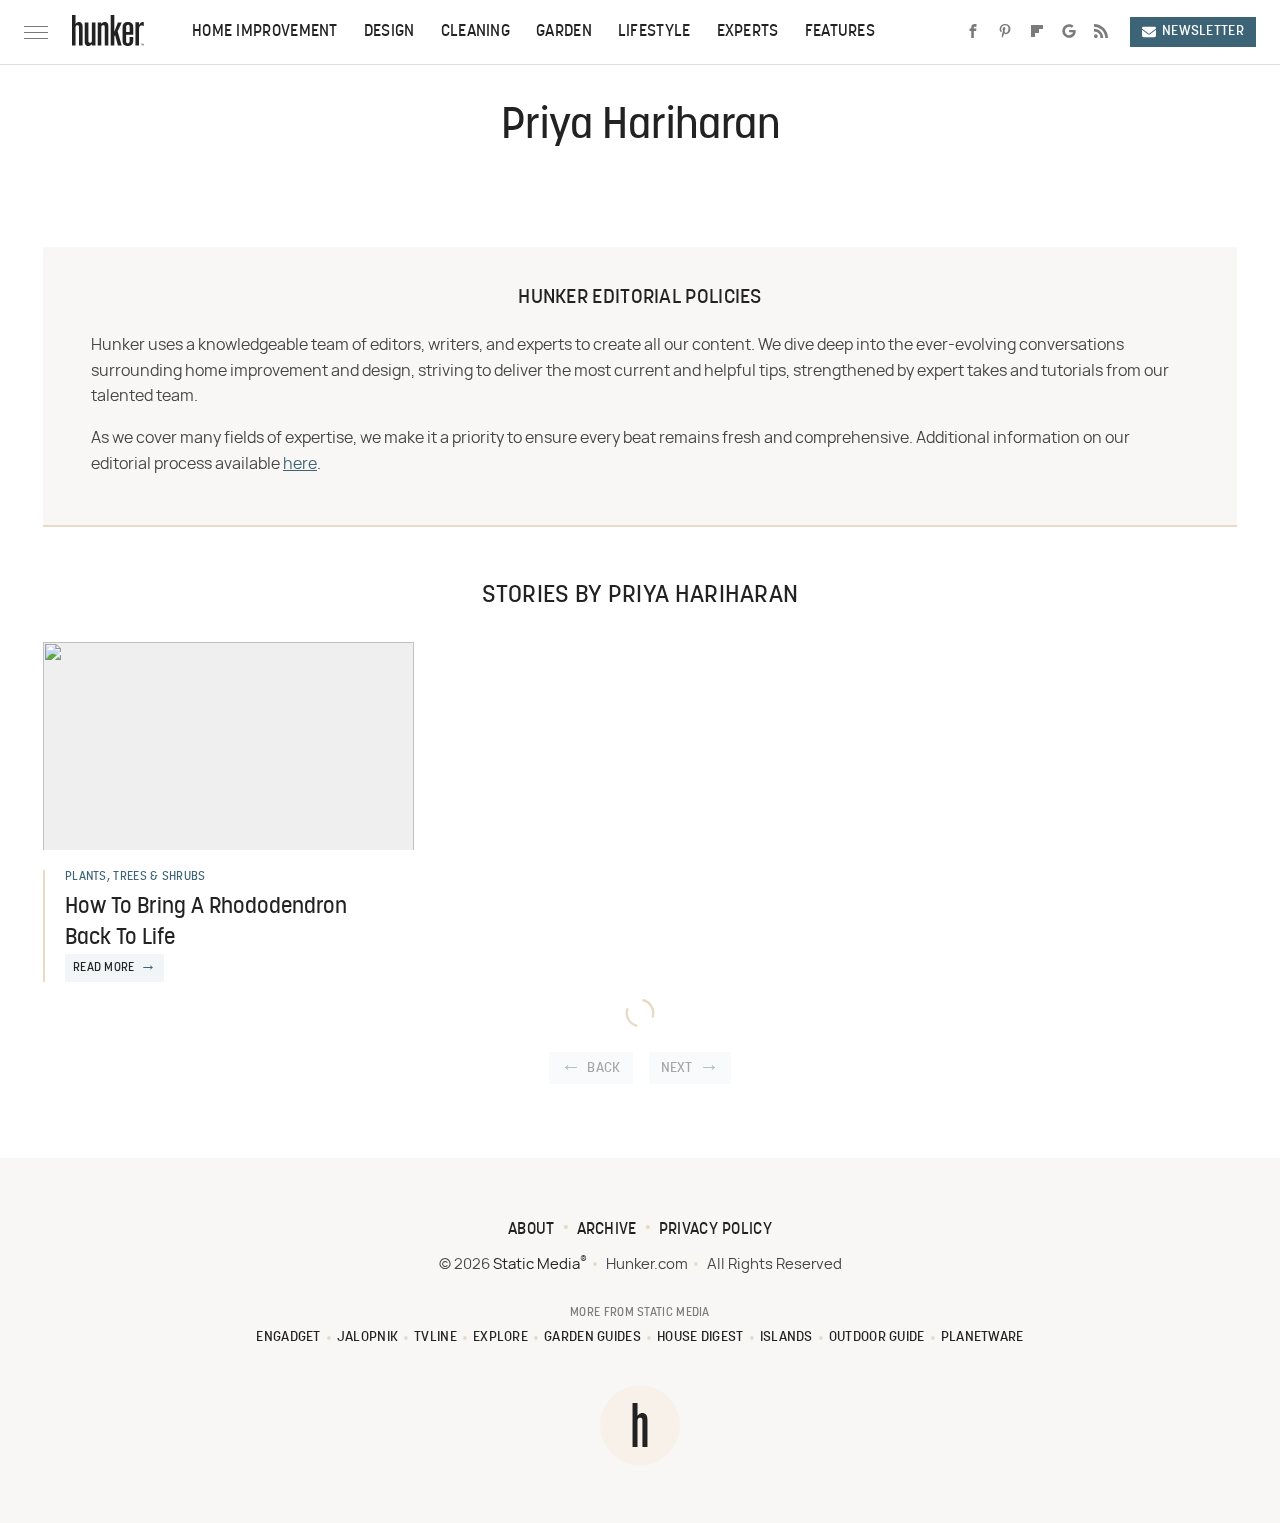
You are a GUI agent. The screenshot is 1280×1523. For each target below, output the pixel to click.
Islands (786, 1337)
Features (840, 32)
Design (389, 32)
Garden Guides (592, 1337)
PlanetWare (982, 1337)
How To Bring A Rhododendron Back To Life (206, 923)
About (531, 1230)
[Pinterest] (1005, 32)
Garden (564, 32)
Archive (607, 1230)
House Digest (700, 1337)
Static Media (536, 1264)
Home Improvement (265, 32)
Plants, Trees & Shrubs (135, 877)
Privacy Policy (715, 1230)
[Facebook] (973, 32)
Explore (500, 1337)
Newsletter (1203, 31)
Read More (104, 968)
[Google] (1069, 32)
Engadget (288, 1337)
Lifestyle (654, 32)
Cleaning (475, 32)
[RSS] (1101, 32)
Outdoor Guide (877, 1337)
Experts (748, 32)
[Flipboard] (1037, 32)
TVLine (435, 1337)
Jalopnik (367, 1337)
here (300, 464)
